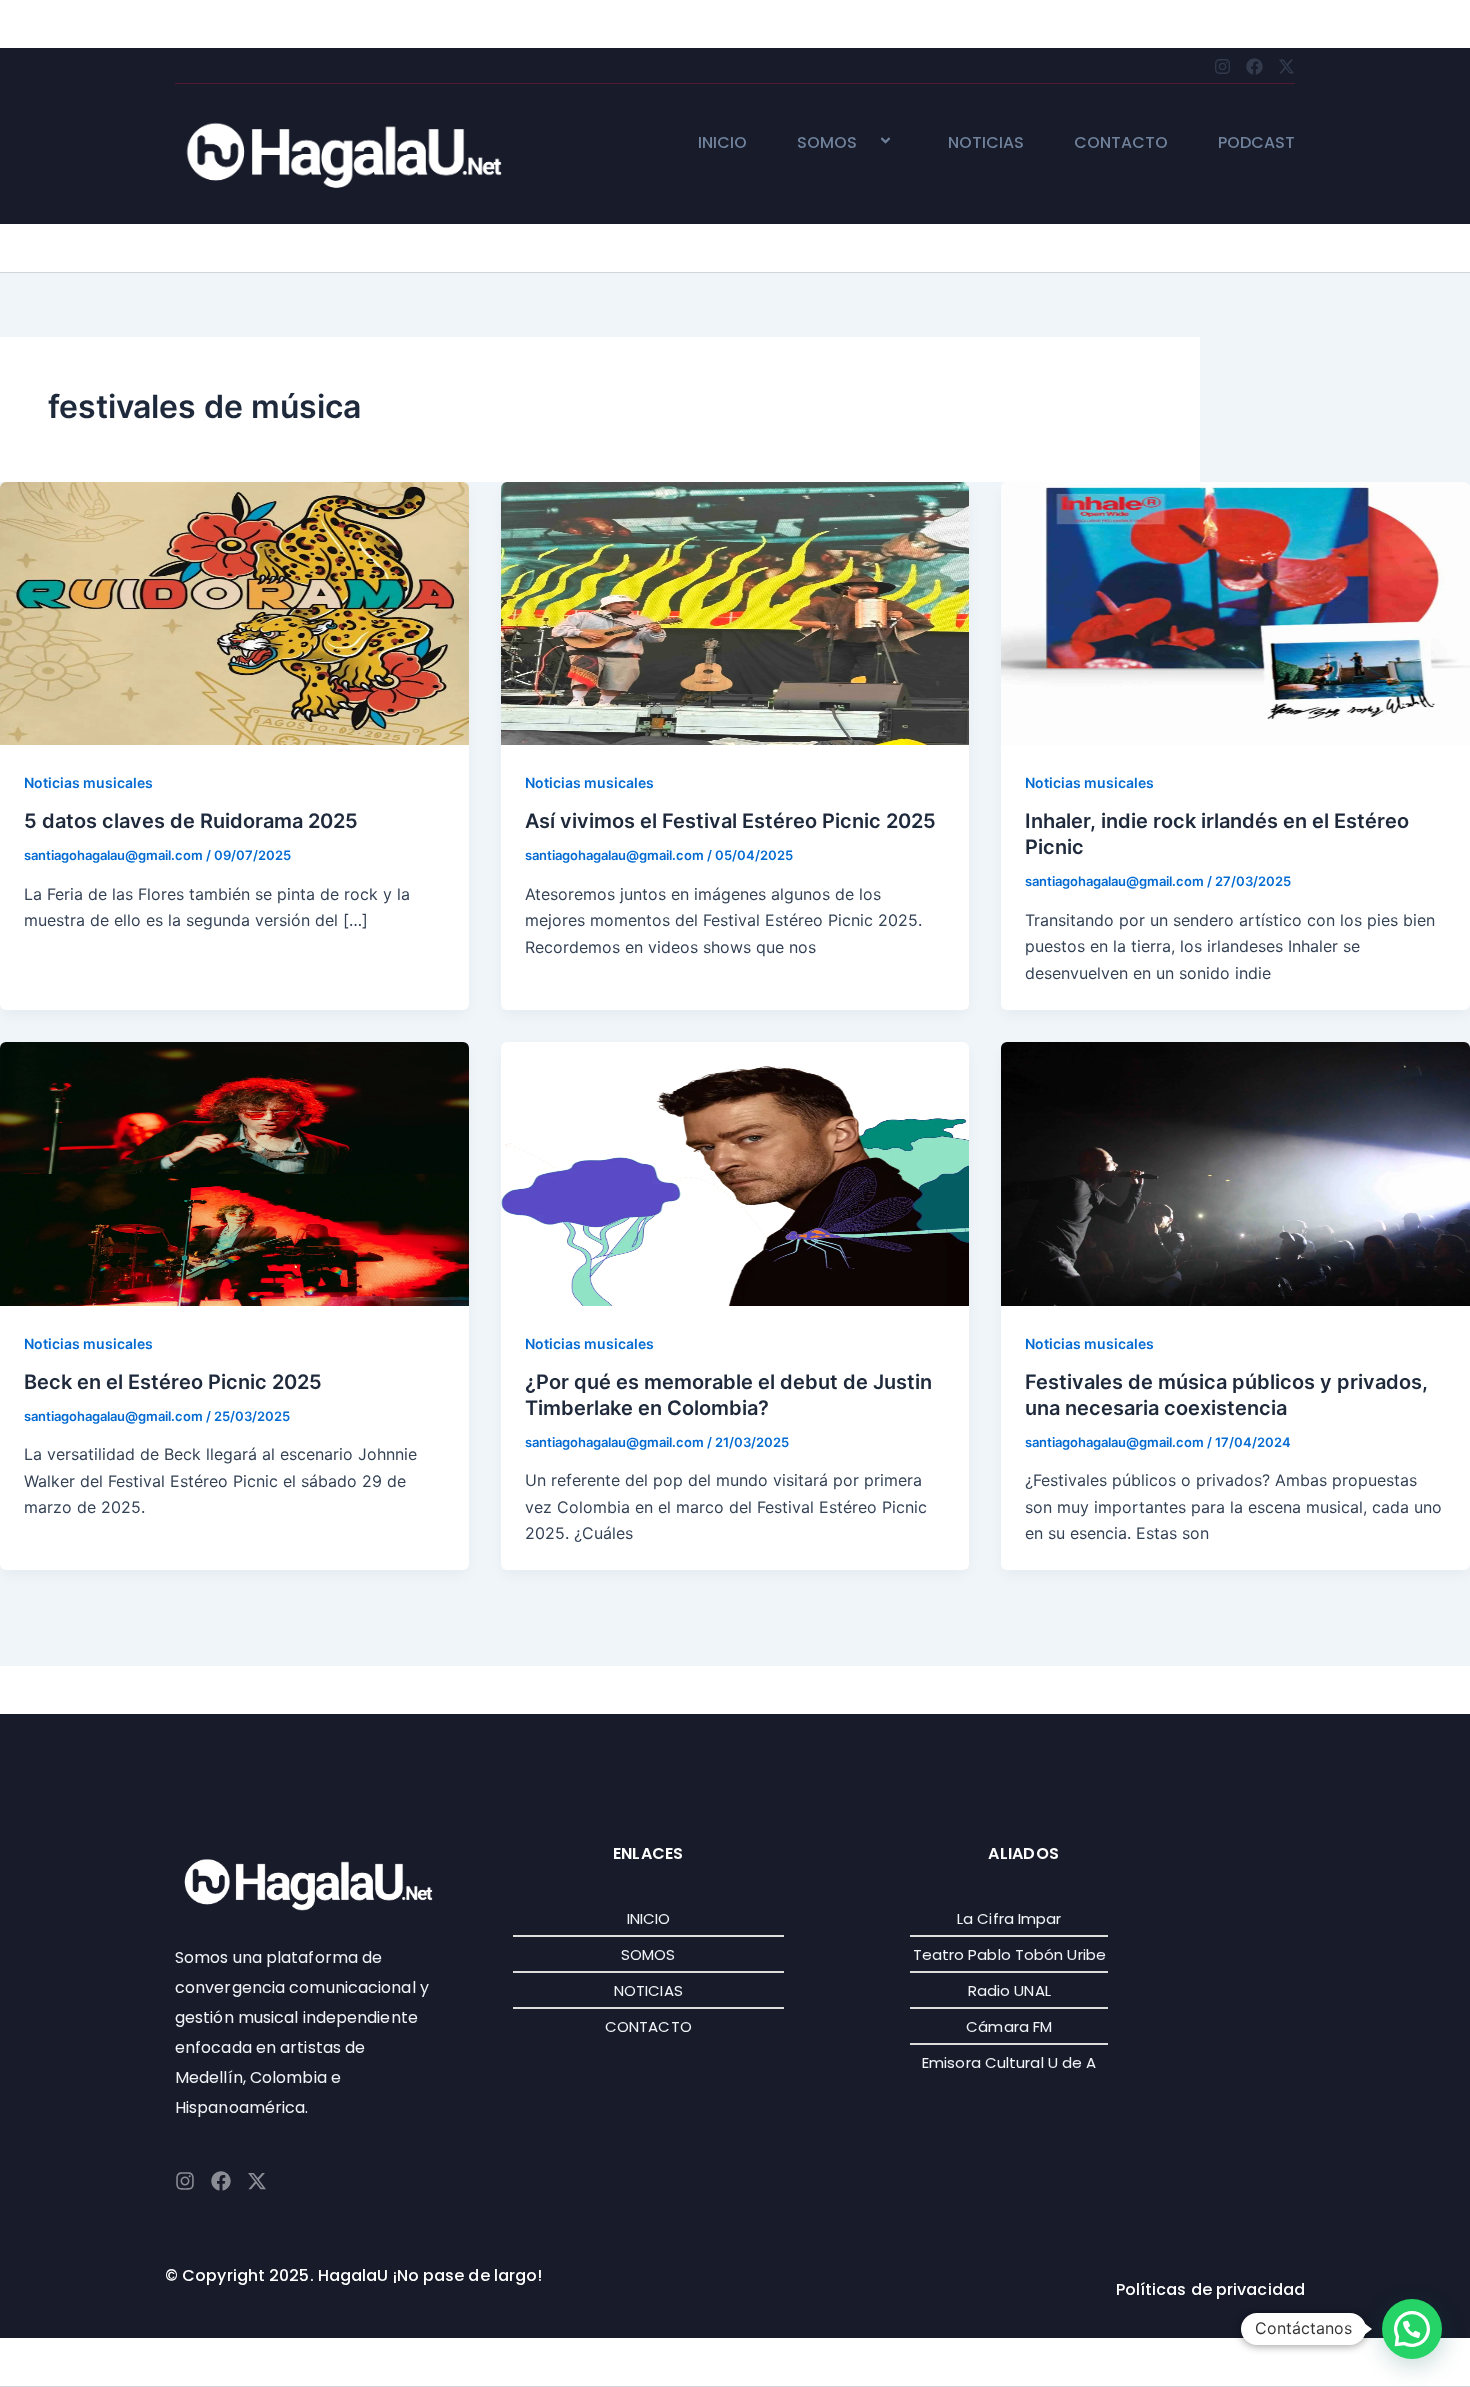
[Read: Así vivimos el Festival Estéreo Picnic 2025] (735, 612)
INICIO (722, 143)
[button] (865, 142)
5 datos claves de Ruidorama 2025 (191, 821)
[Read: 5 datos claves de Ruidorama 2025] (234, 612)
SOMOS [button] (827, 143)
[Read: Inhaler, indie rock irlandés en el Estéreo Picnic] (1235, 612)
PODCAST (1256, 143)
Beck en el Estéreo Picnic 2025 (173, 1382)
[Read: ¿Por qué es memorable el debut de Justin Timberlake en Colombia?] (735, 1172)
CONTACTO (1121, 143)
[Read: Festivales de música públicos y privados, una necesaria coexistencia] (1235, 1172)
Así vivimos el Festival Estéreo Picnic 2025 (730, 821)
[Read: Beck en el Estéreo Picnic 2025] (234, 1172)
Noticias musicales (88, 782)
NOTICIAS (986, 143)
